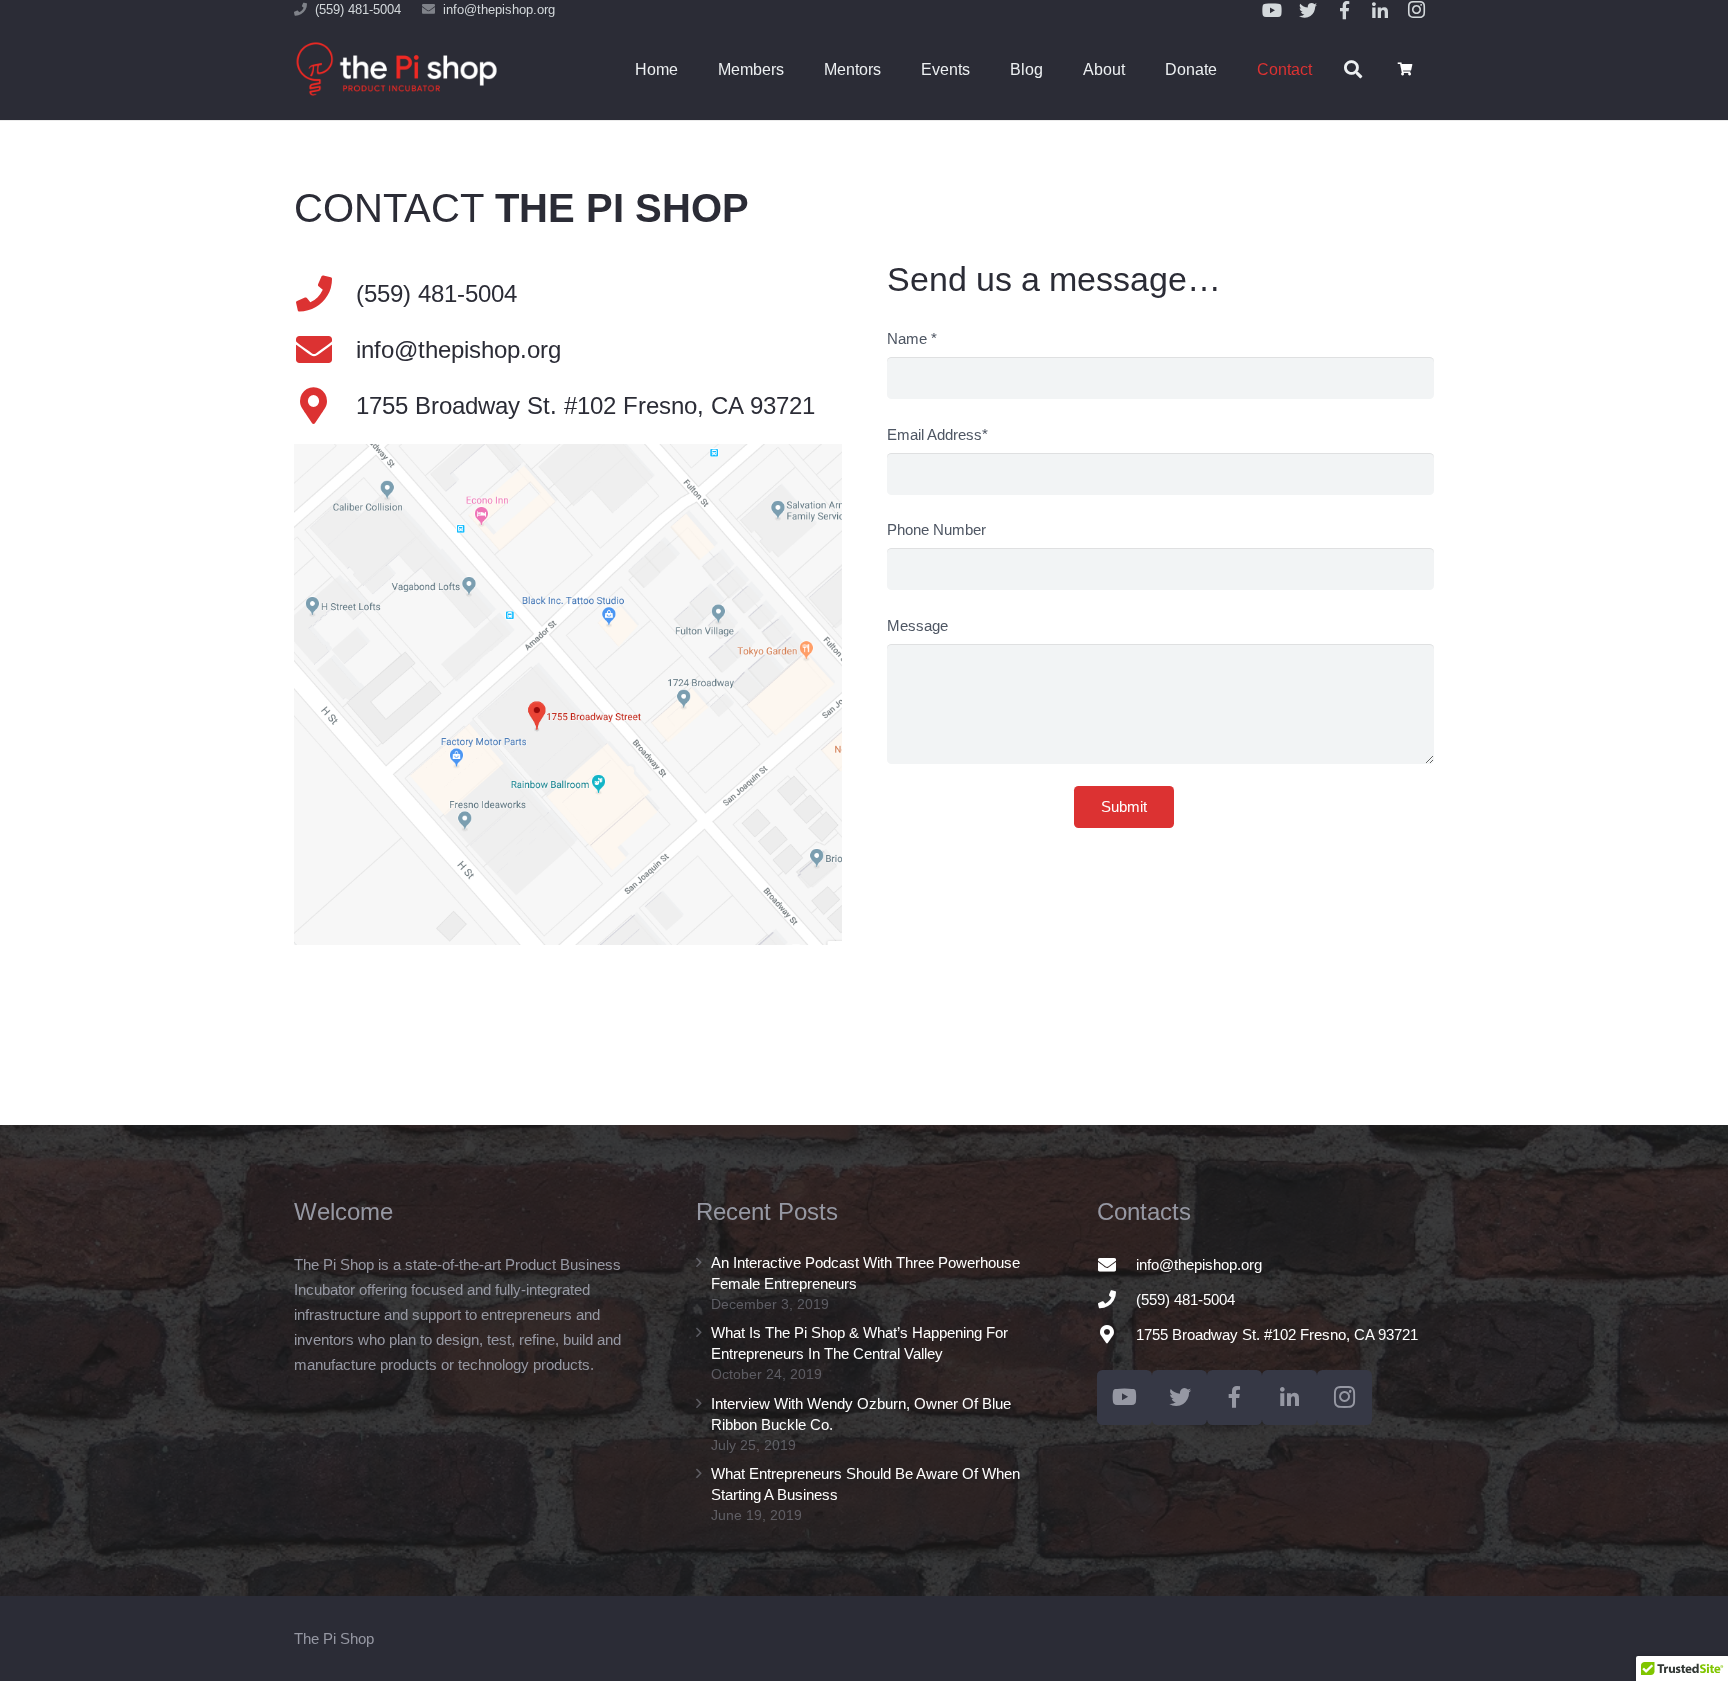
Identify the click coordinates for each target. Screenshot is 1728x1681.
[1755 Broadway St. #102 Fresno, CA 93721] (325, 406)
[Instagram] (1344, 1397)
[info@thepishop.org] (325, 350)
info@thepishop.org (499, 9)
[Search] (1353, 70)
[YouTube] (1124, 1397)
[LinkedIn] (1289, 1397)
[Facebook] (1234, 1397)
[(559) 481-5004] (1116, 1299)
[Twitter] (1179, 1397)
